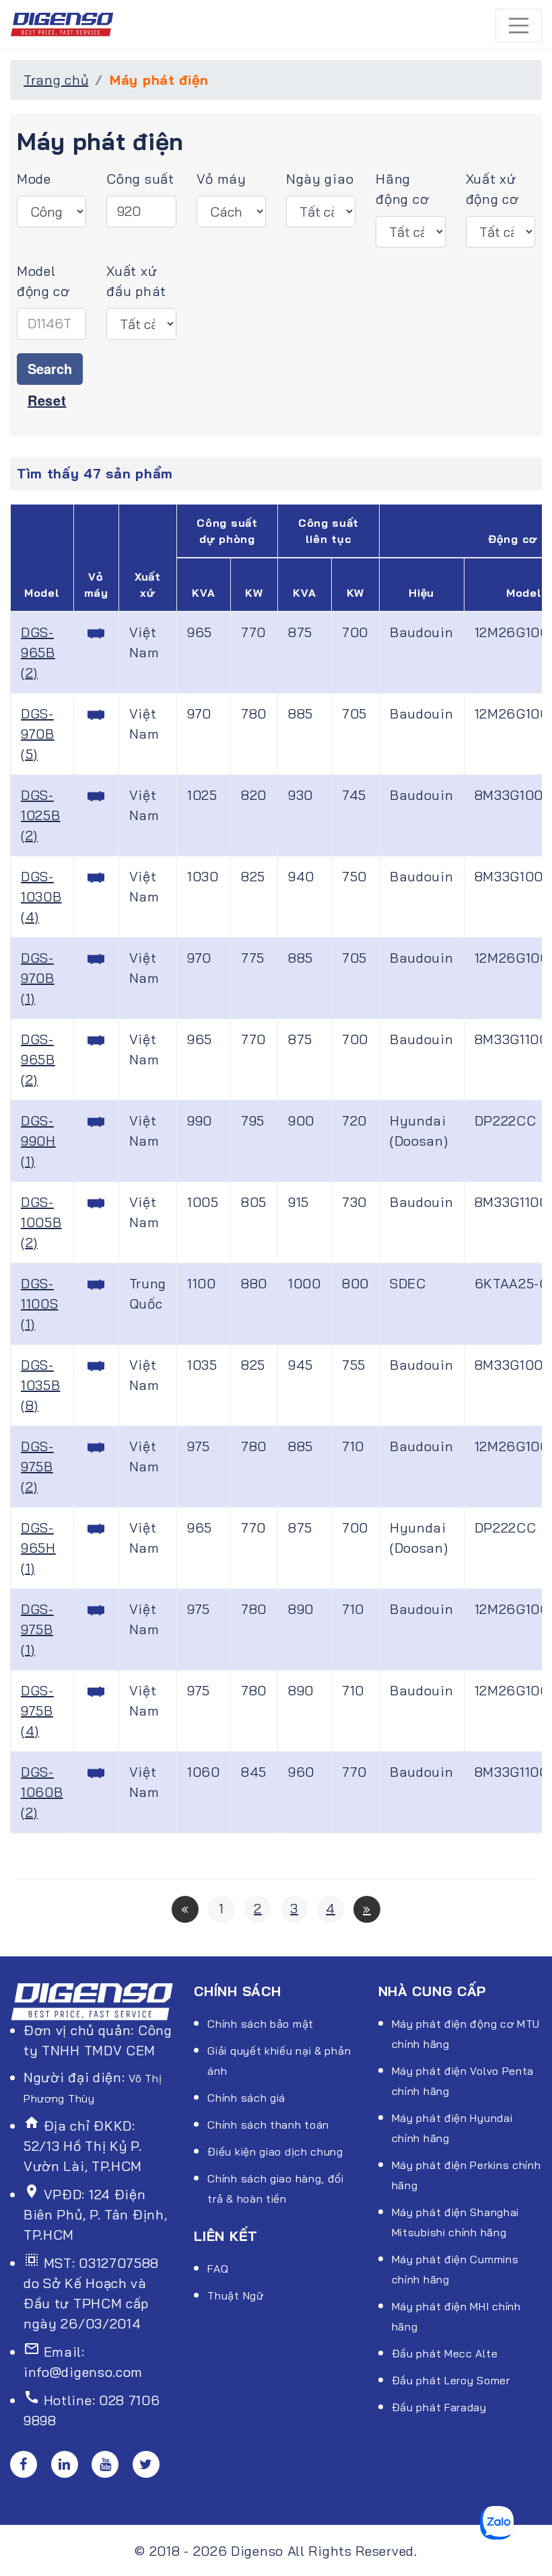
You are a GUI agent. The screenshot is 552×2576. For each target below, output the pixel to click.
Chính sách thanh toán (268, 2125)
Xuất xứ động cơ (492, 189)
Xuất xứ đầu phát (136, 281)
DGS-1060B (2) (42, 1792)
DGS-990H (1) (38, 1141)
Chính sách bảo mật (261, 2024)
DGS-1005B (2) (41, 1222)
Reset (47, 400)
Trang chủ (56, 80)
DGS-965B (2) (38, 652)
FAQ (218, 2269)
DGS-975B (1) (37, 1629)
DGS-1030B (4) (41, 896)
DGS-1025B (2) (41, 815)
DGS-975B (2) (37, 1466)
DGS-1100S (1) (40, 1303)
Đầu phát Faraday (439, 2407)
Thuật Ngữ (235, 2295)
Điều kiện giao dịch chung (275, 2151)
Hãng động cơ (402, 189)
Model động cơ (43, 281)
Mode (34, 179)
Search (50, 368)
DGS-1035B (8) (41, 1385)
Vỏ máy (221, 179)
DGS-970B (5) (38, 734)
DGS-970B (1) (38, 978)
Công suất (140, 179)
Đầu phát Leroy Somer (451, 2380)
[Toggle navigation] (519, 26)
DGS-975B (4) (37, 1710)
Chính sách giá (246, 2098)
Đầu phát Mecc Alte (445, 2353)
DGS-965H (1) (38, 1548)
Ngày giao (320, 179)
